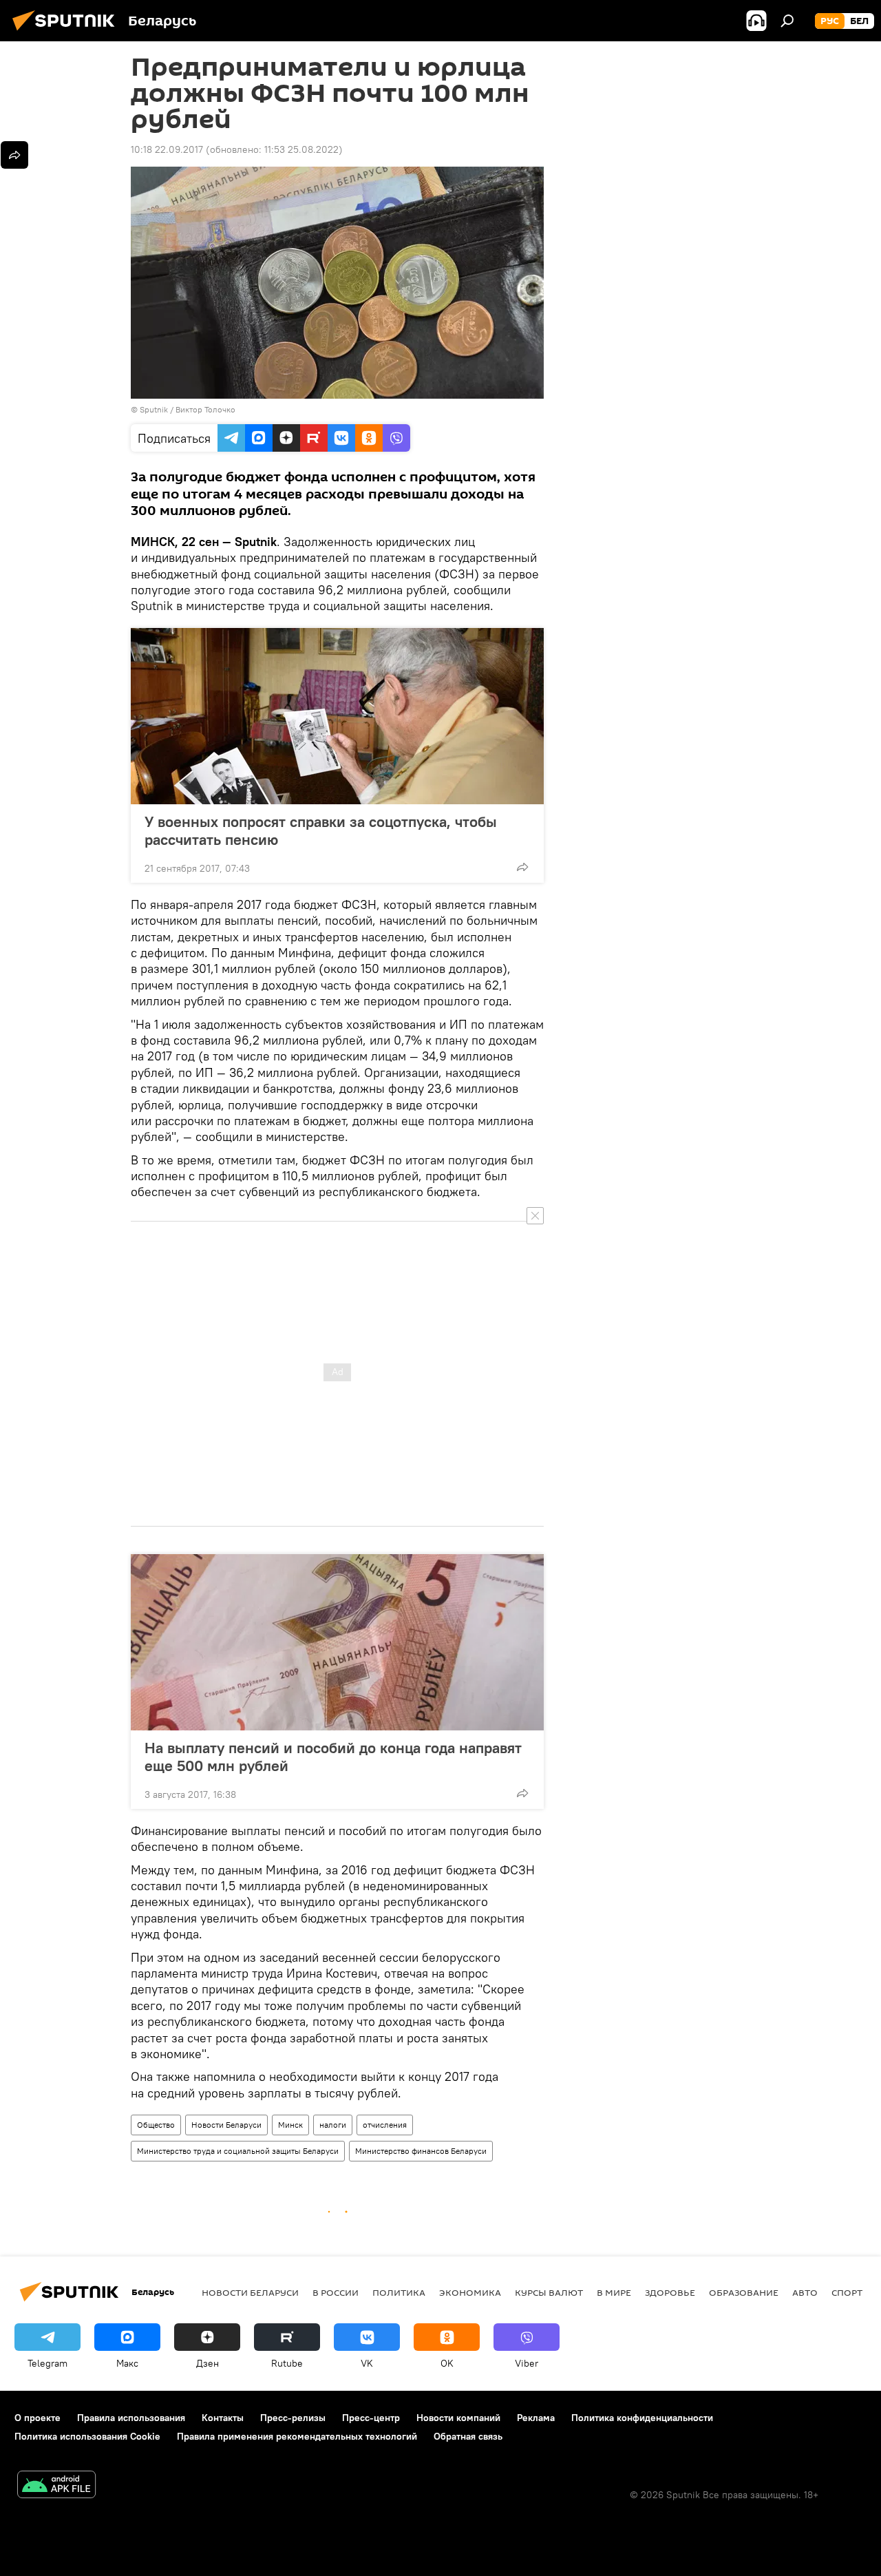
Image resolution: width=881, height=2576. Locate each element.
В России (336, 2292)
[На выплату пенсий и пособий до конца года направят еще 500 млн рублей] (337, 1642)
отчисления (385, 2125)
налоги (333, 2125)
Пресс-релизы (293, 2418)
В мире (614, 2292)
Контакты (223, 2418)
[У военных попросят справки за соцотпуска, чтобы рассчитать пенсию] (337, 716)
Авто (805, 2292)
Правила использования (131, 2418)
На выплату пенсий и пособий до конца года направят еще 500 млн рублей (333, 1757)
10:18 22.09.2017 (167, 149)
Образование (744, 2292)
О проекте (38, 2418)
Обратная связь (468, 2436)
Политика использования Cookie (87, 2436)
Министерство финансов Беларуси (421, 2151)
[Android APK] (56, 2486)
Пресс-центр (371, 2418)
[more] (522, 867)
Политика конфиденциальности (642, 2418)
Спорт (847, 2292)
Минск (290, 2125)
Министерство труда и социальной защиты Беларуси (238, 2151)
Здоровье (670, 2292)
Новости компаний (458, 2418)
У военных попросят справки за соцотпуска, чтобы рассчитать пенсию (321, 830)
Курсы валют (549, 2292)
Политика (399, 2292)
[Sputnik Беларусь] (67, 32)
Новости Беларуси (226, 2125)
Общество (156, 2125)
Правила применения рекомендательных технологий (297, 2436)
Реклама (536, 2418)
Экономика (470, 2292)
